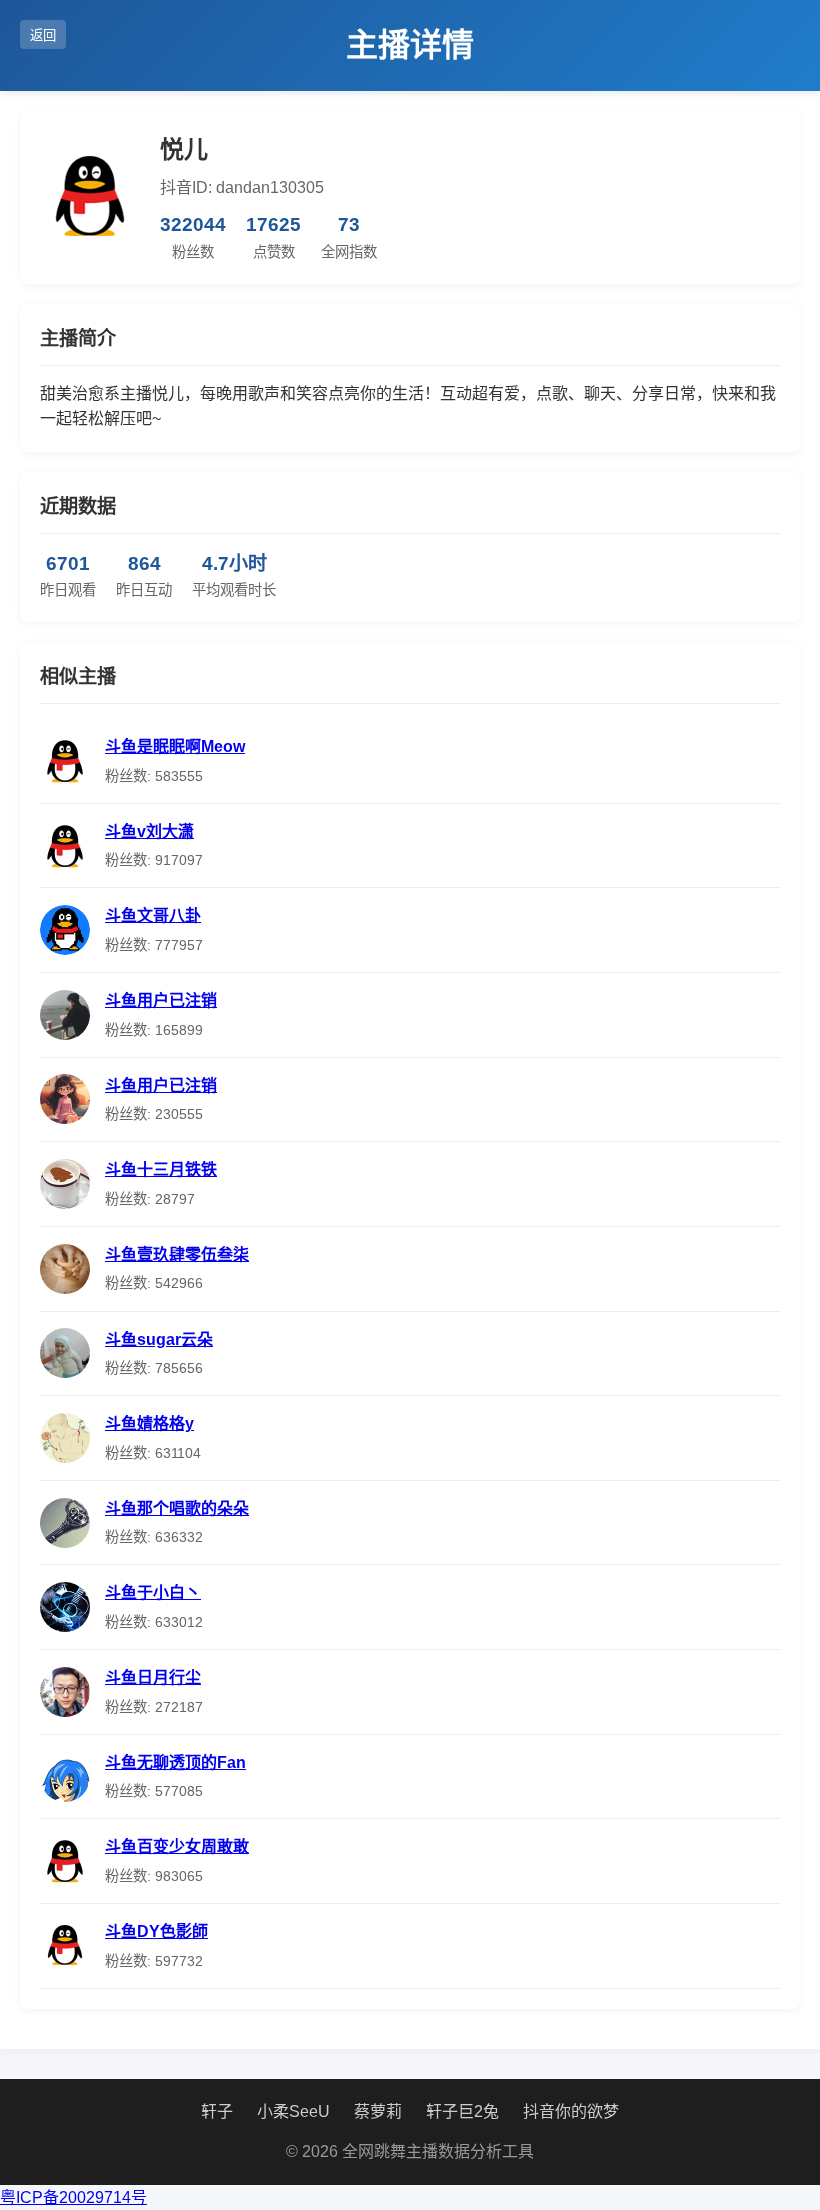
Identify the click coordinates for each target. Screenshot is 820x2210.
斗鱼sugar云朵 (159, 1339)
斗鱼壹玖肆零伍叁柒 (177, 1254)
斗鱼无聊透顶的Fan (175, 1762)
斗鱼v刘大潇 (149, 831)
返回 (43, 35)
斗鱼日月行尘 (153, 1677)
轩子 (217, 2111)
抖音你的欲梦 (571, 2111)
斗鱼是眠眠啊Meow (175, 746)
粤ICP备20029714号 (73, 2197)
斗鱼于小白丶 (153, 1592)
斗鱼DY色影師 (156, 1931)
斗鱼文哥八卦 (153, 915)
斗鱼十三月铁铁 (161, 1169)
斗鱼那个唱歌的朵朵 (177, 1508)
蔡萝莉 (378, 2111)
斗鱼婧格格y (149, 1423)
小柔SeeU (293, 2111)
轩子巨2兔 (462, 2111)
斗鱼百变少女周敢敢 (177, 1846)
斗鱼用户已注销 (161, 1000)
